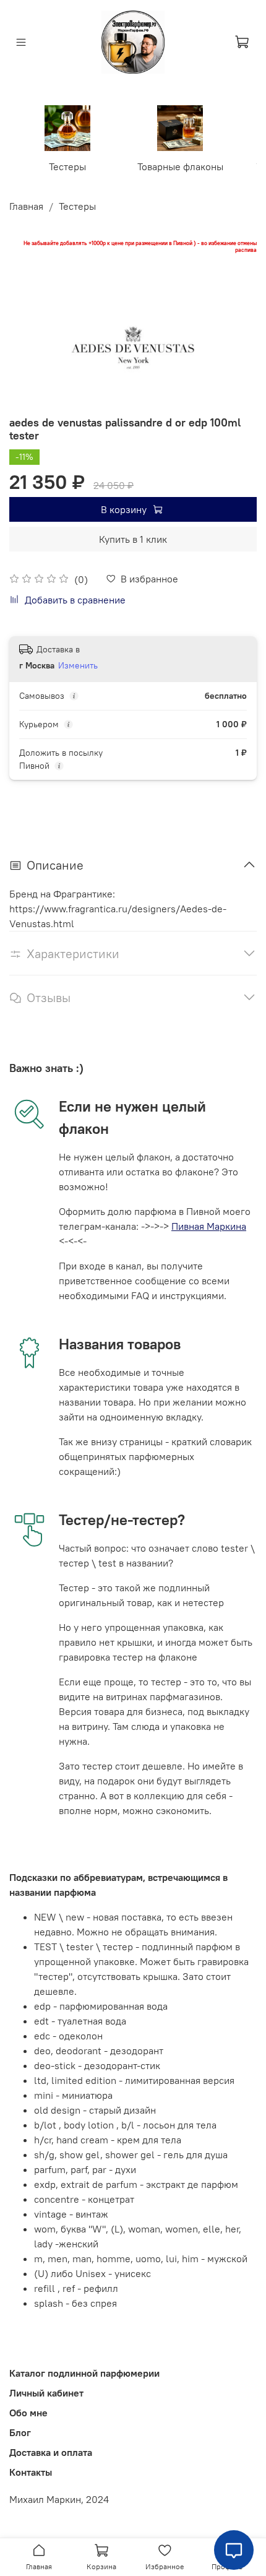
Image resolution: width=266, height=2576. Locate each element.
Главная (26, 206)
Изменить (78, 665)
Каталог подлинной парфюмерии (84, 2373)
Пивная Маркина (209, 1226)
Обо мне (28, 2413)
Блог (20, 2432)
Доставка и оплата (51, 2452)
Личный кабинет (46, 2393)
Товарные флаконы (180, 166)
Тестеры (67, 166)
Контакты (31, 2472)
